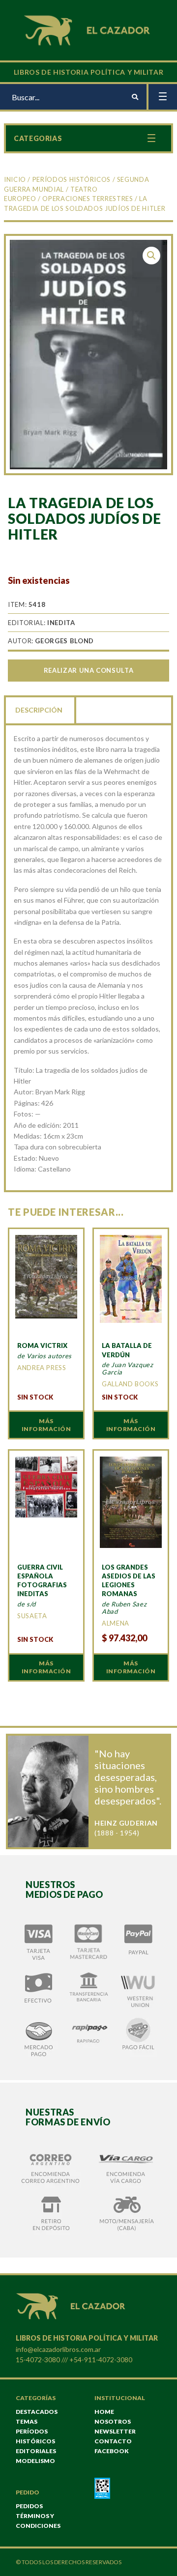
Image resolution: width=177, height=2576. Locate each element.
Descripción (39, 710)
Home (104, 2412)
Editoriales (36, 2451)
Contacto (113, 2441)
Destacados (37, 2412)
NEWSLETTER (115, 2431)
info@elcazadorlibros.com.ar (58, 2349)
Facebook (112, 2451)
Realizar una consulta (88, 670)
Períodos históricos (72, 179)
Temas (27, 2421)
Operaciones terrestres (88, 199)
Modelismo (35, 2461)
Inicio (15, 179)
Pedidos (29, 2506)
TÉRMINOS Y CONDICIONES (38, 2521)
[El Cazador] (88, 29)
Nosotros (113, 2421)
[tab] (40, 709)
